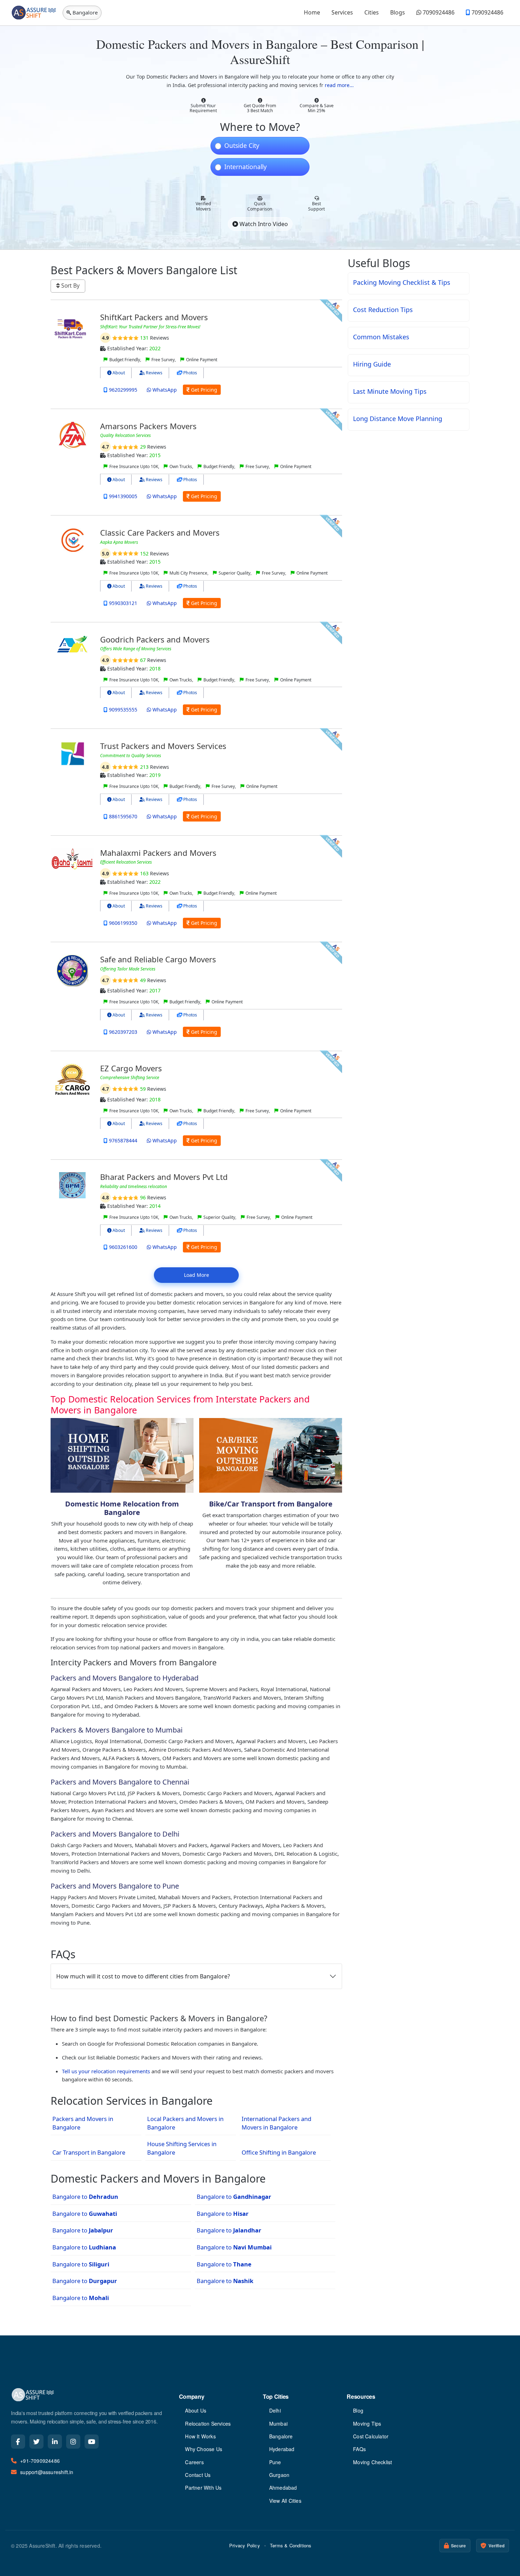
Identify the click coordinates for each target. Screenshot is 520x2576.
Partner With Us (203, 2488)
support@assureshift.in (47, 2472)
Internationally (245, 167)
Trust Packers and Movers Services (163, 746)
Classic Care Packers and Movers (160, 532)
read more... (339, 85)
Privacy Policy (245, 2545)
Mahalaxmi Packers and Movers (158, 853)
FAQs (359, 2449)
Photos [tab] (190, 373)
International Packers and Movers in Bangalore (276, 2123)
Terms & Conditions (291, 2545)
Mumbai (278, 2424)
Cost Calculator (371, 2436)
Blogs (398, 12)
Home (312, 12)
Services (342, 12)
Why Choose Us (204, 2449)
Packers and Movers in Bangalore (83, 2123)
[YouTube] (92, 2442)
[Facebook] (18, 2442)
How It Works (200, 2436)
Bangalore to (85, 2197)
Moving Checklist (372, 2462)
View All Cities (285, 2501)
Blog (358, 2410)
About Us (196, 2410)
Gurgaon (279, 2475)
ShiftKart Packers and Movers (154, 317)
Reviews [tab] (154, 373)
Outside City (242, 146)
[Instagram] (73, 2442)
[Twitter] (36, 2442)
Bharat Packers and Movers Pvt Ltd (164, 1177)
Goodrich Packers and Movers (155, 639)
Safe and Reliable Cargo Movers (158, 959)
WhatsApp (164, 390)
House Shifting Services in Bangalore (182, 2148)
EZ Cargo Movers (131, 1068)
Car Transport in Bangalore (89, 2152)
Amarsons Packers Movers (148, 426)
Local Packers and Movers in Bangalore (185, 2123)
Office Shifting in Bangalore (279, 2152)
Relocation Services (208, 2424)
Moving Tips (367, 2424)
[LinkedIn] (55, 2442)
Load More (197, 1275)
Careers (194, 2462)
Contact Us (198, 2475)
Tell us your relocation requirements (106, 2071)
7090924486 (438, 12)
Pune (275, 2462)
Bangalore (281, 2436)
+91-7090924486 (40, 2461)
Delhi (275, 2410)
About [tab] (118, 373)
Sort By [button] (70, 286)
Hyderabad (282, 2449)
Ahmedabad (283, 2488)
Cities (372, 12)
